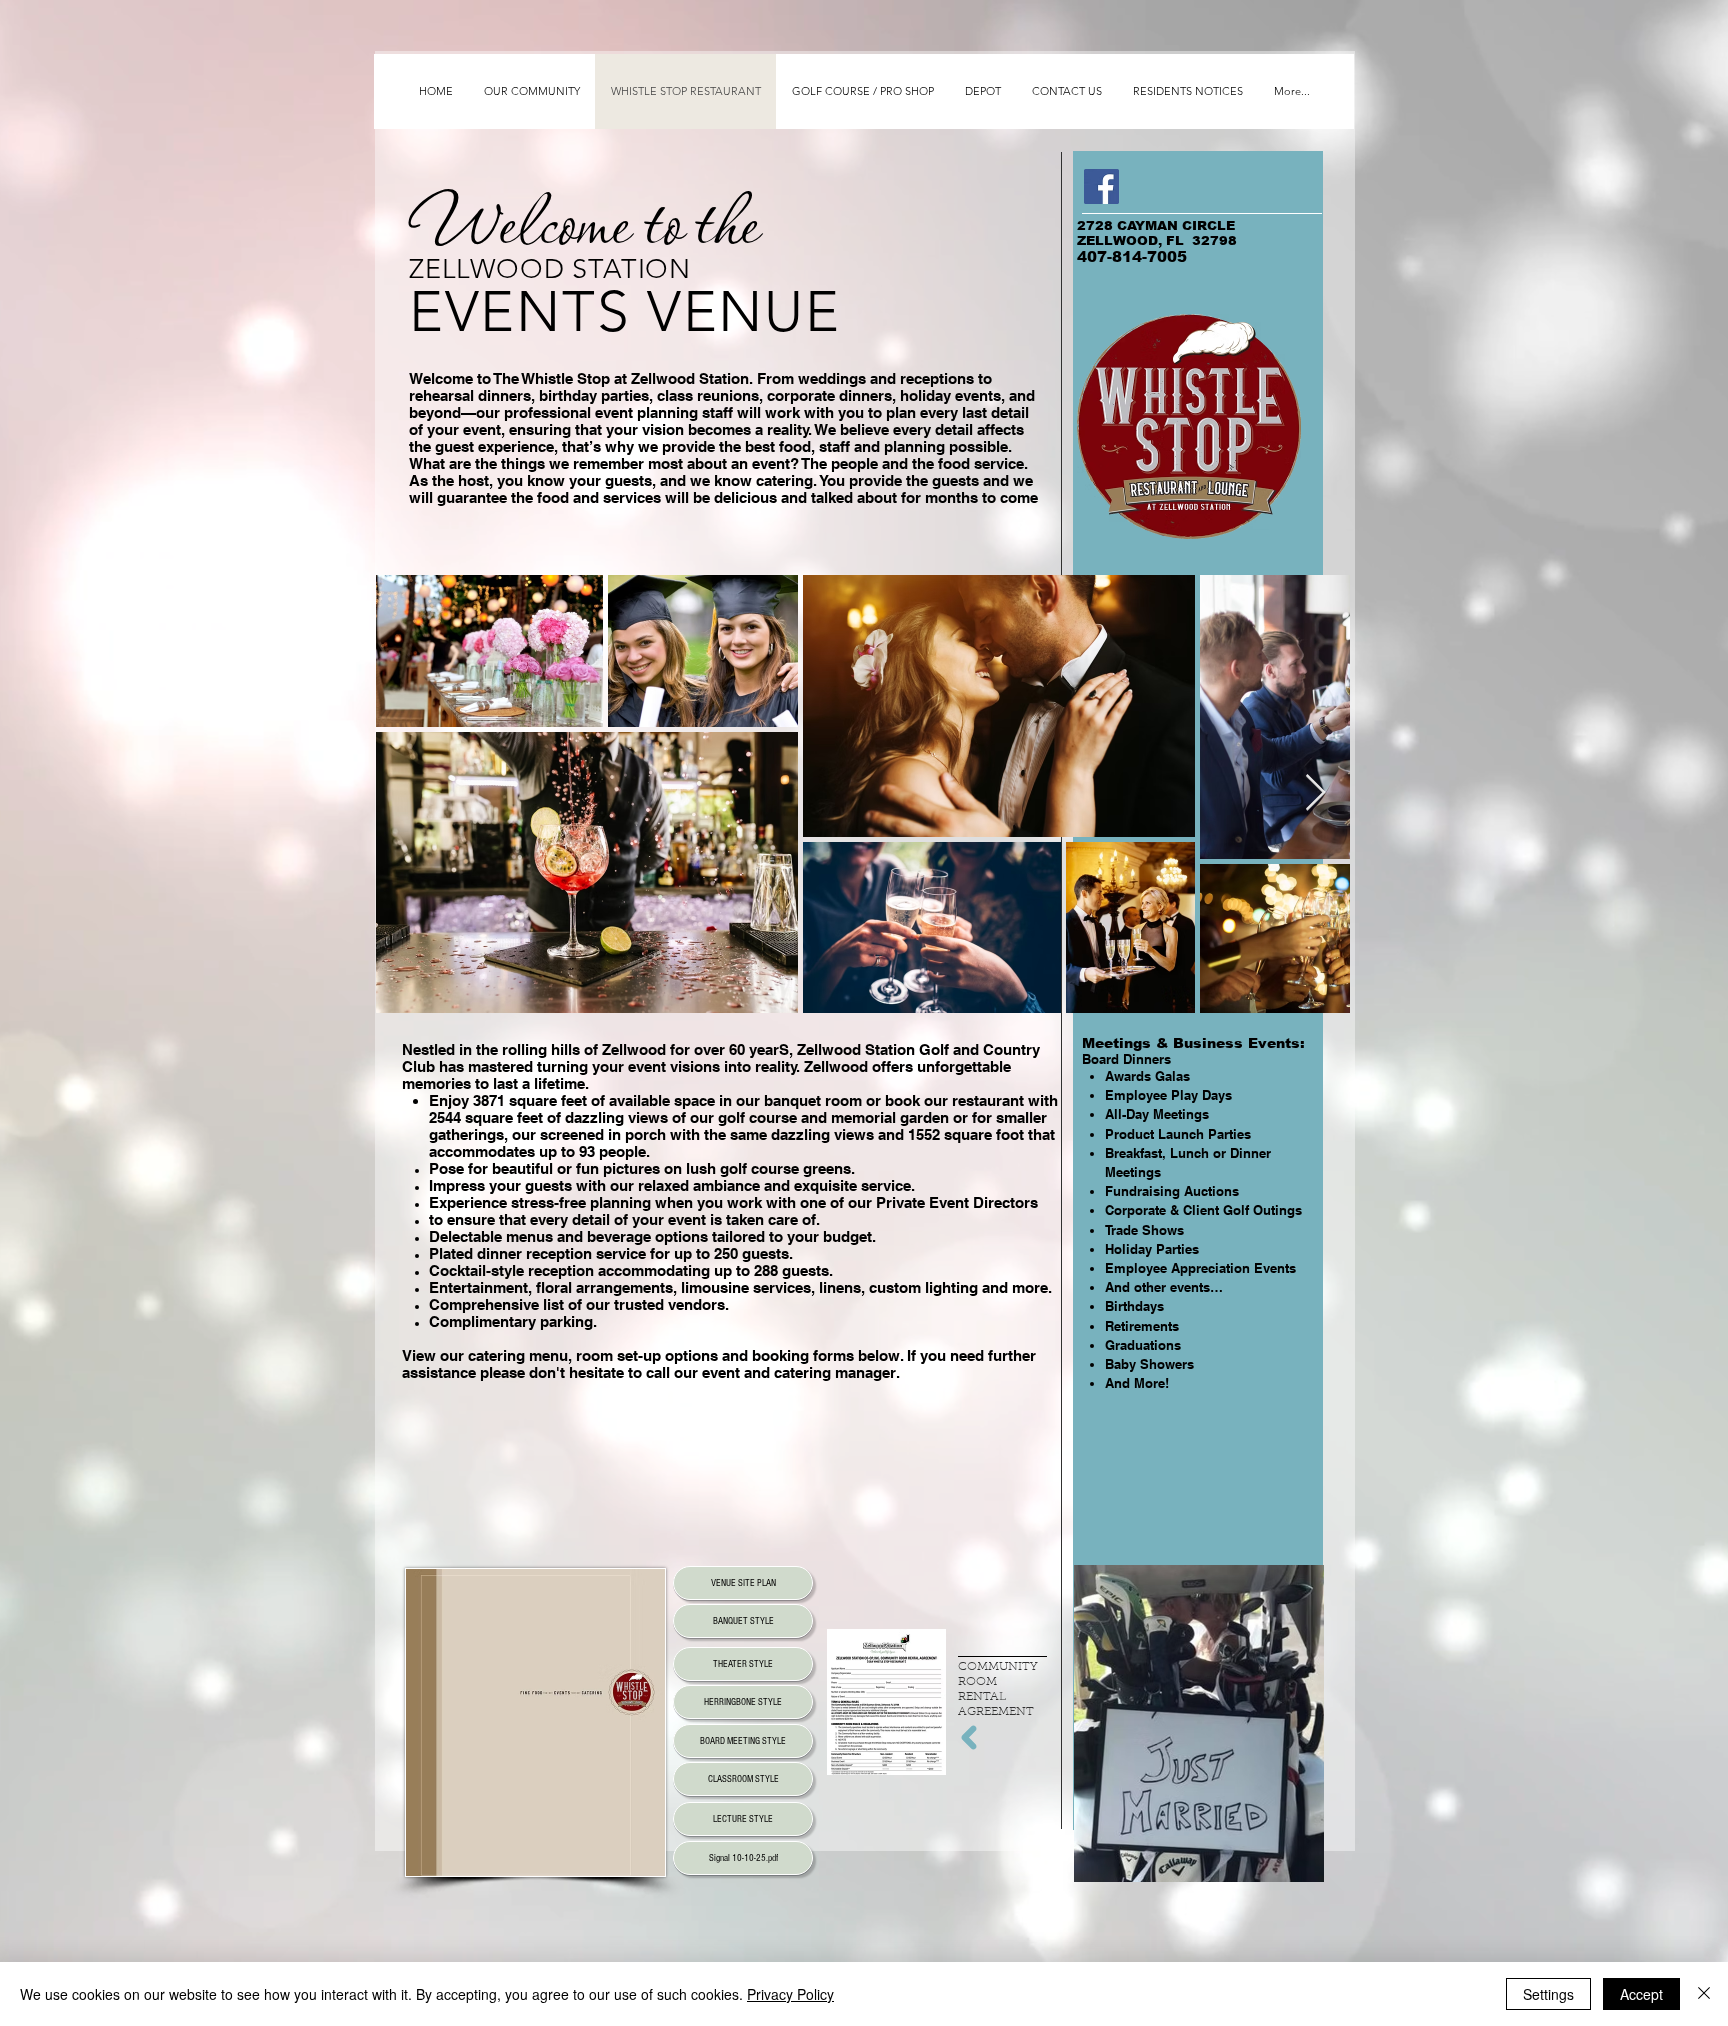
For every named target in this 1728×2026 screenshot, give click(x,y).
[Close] (1704, 1994)
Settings (1548, 1994)
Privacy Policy (790, 1994)
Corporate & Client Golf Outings (1203, 1210)
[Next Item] (1315, 793)
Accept (1641, 1994)
